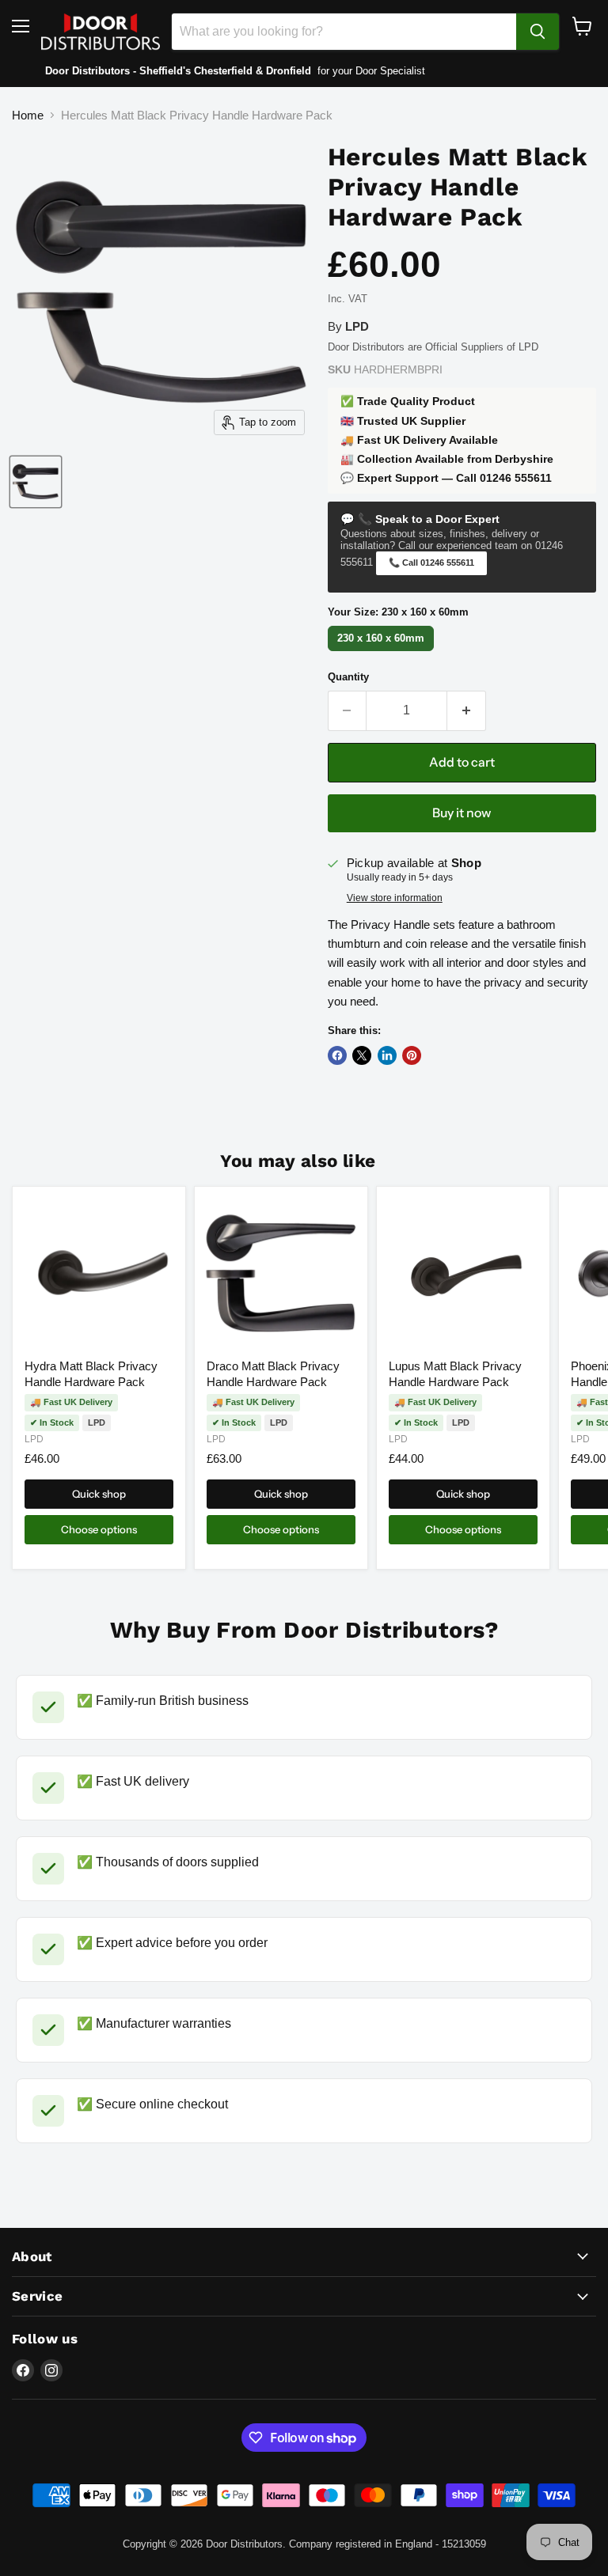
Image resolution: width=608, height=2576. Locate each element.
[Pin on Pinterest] (412, 1055)
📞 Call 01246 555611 (431, 563)
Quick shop (99, 1494)
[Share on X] (362, 1055)
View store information (395, 898)
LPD (34, 1439)
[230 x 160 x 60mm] (383, 651)
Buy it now (462, 813)
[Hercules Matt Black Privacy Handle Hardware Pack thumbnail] (36, 482)
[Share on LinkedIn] (387, 1055)
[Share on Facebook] (337, 1055)
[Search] (538, 32)
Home (28, 115)
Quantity (348, 677)
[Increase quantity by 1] (467, 710)
